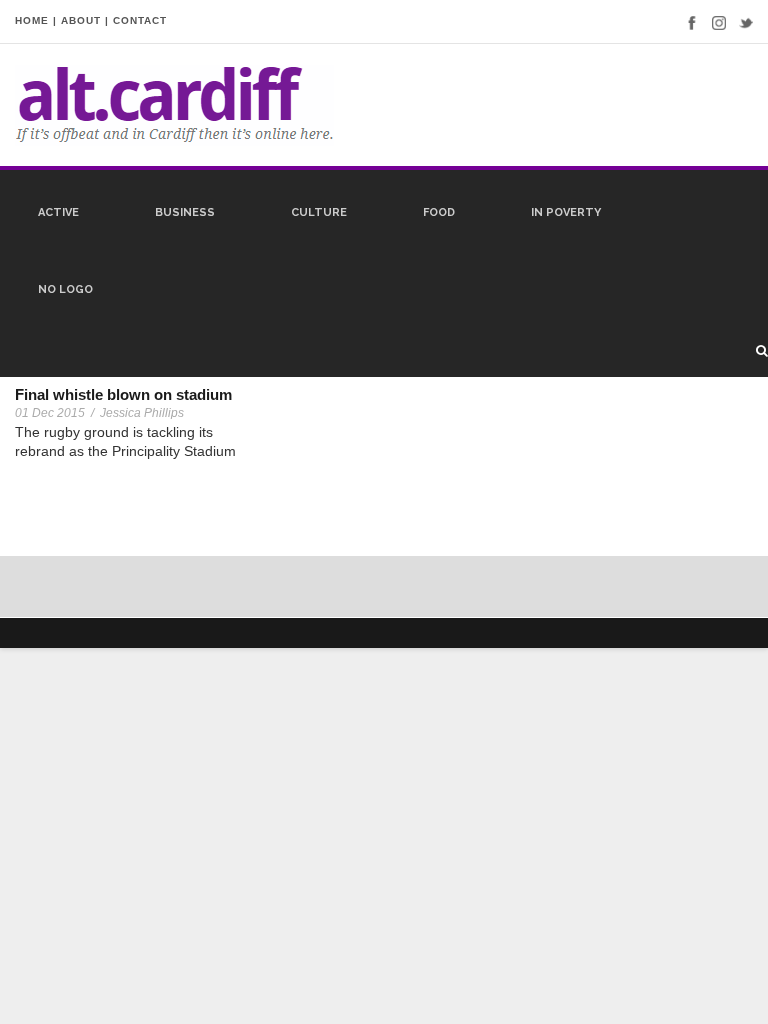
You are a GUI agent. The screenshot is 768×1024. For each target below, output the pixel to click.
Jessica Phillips (142, 413)
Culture (319, 212)
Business (185, 212)
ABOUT (81, 20)
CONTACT (140, 20)
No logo (65, 289)
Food (439, 212)
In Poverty (566, 212)
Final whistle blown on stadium (123, 394)
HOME (32, 20)
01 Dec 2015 (50, 413)
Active (58, 212)
